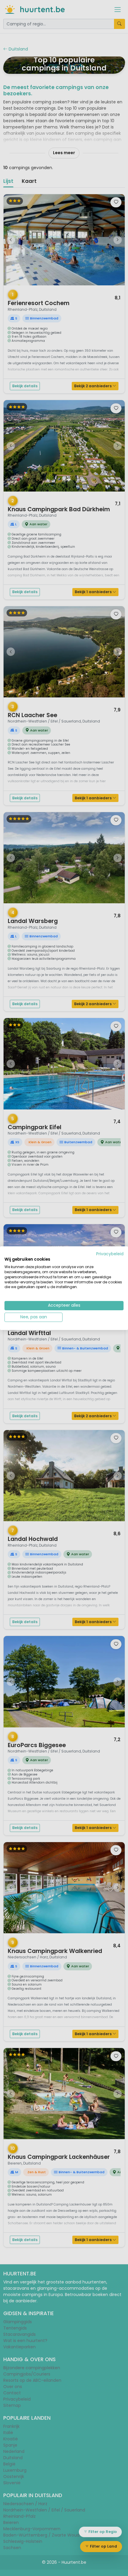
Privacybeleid (110, 1254)
